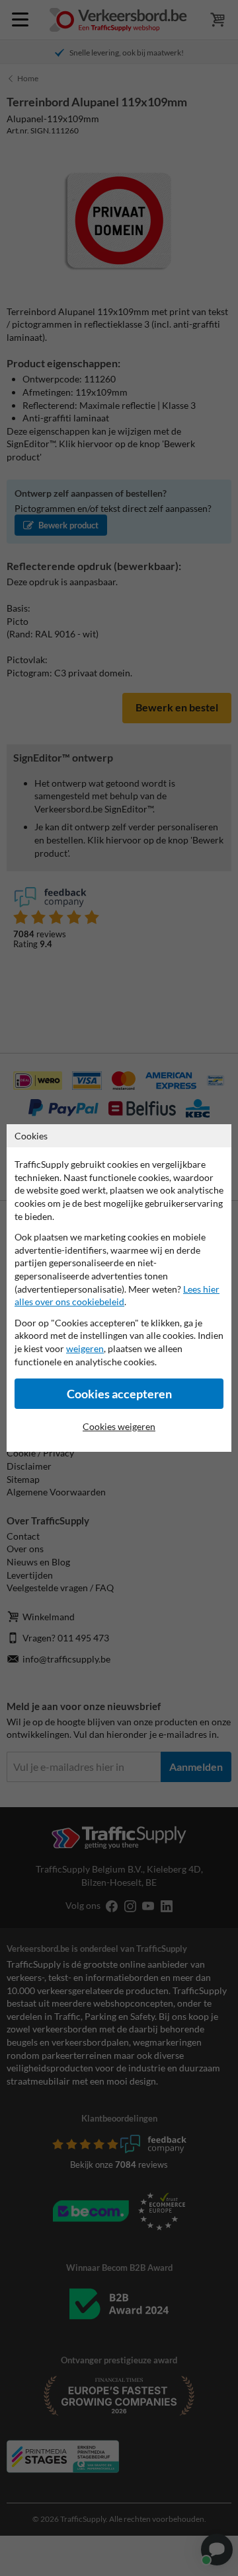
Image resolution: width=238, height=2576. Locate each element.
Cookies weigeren (119, 1426)
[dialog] (119, 1288)
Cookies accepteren (119, 1394)
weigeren (85, 1348)
